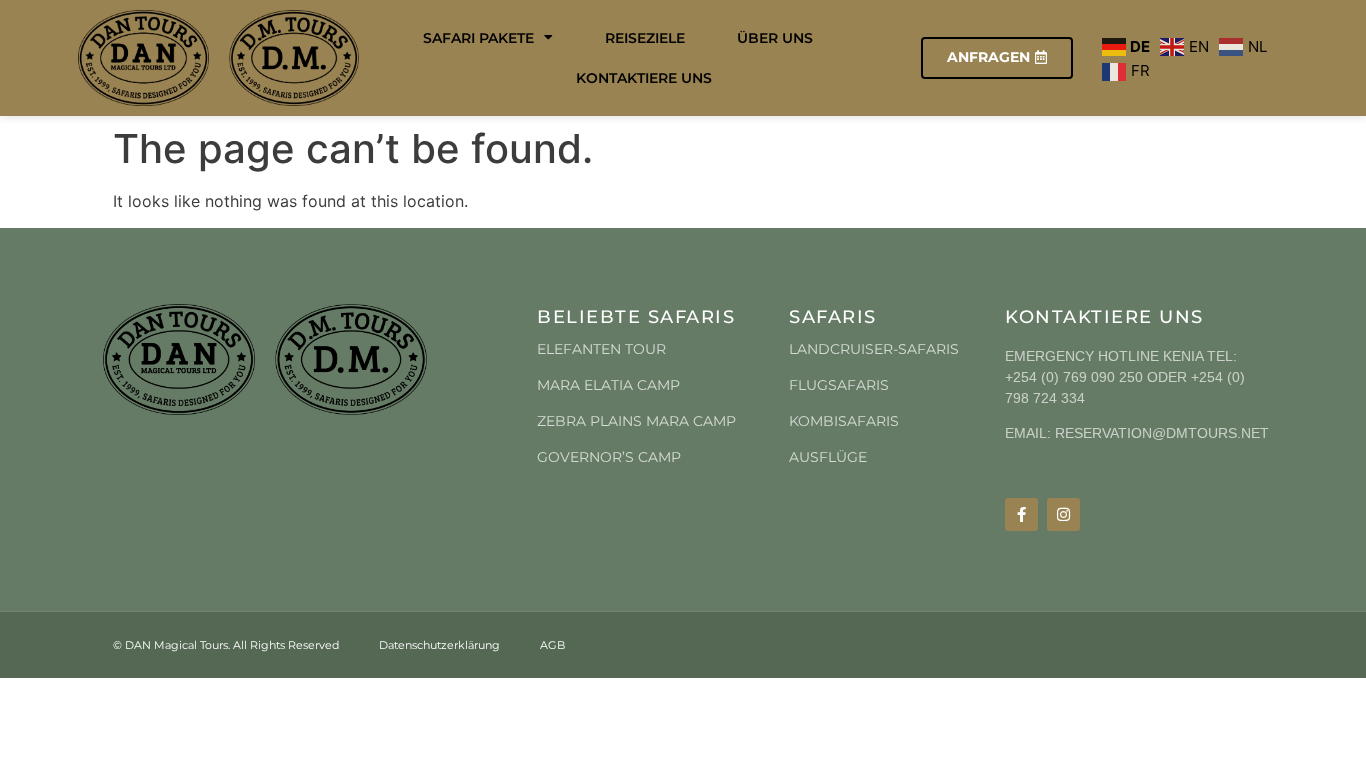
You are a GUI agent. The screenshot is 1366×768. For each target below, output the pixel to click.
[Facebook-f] (1021, 514)
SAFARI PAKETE (478, 38)
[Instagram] (1063, 514)
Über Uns (775, 38)
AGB (552, 645)
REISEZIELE (645, 38)
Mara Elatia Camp (608, 385)
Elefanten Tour (601, 349)
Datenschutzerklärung (439, 645)
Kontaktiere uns (644, 78)
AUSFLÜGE (828, 457)
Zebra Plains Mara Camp (636, 421)
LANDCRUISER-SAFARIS (874, 349)
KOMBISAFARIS (844, 421)
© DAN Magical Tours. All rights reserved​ (226, 645)
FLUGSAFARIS (839, 385)
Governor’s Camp (609, 457)
